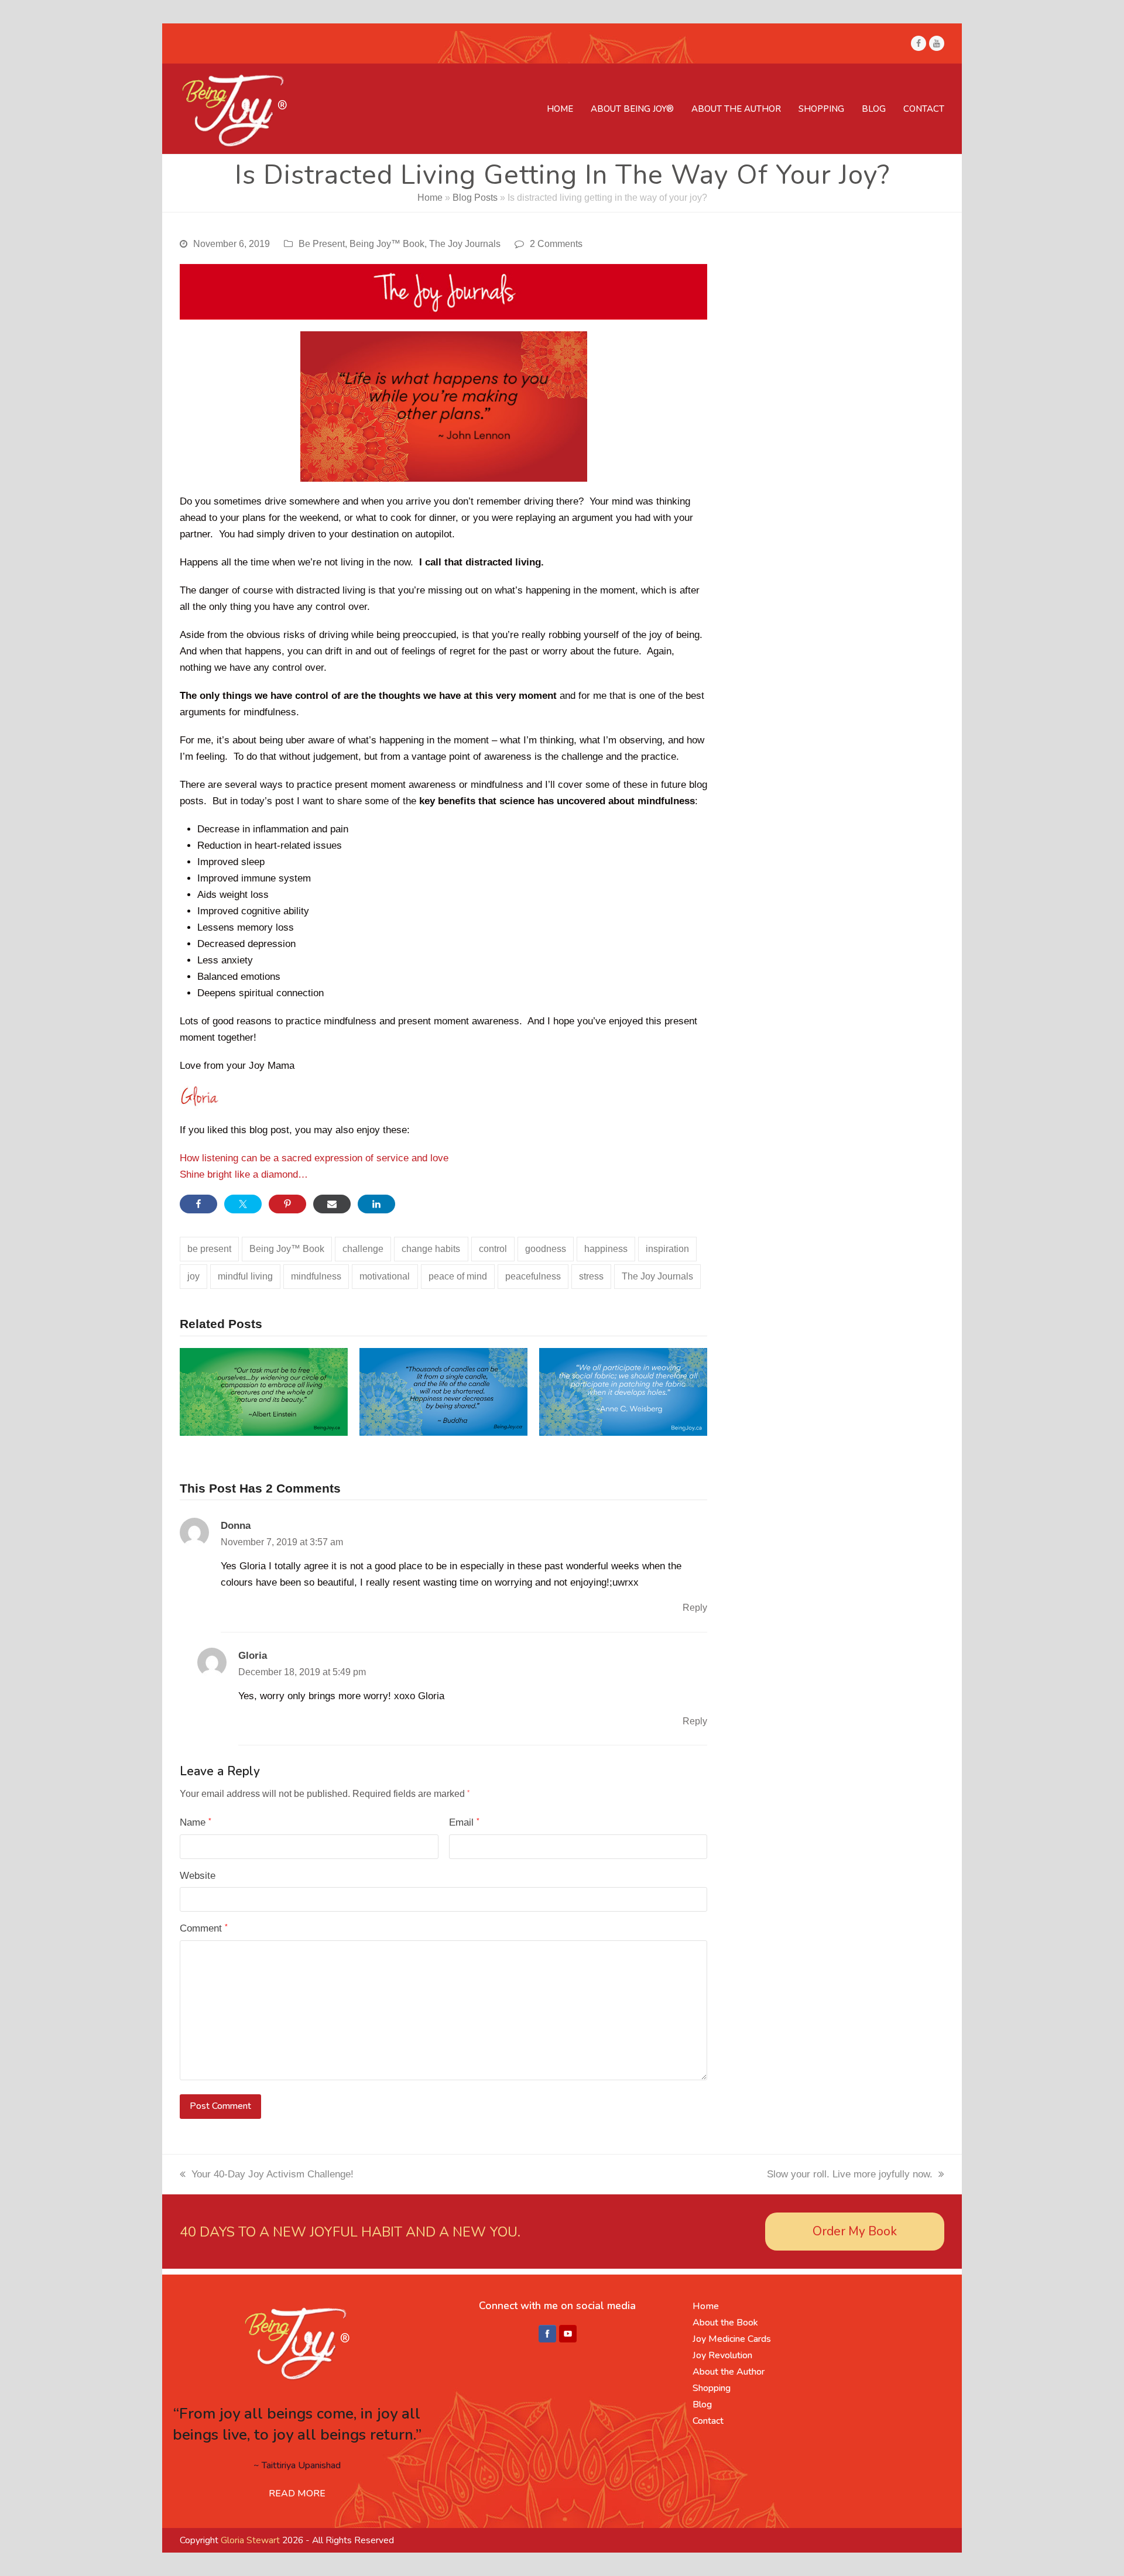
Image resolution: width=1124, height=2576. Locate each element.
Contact (708, 2421)
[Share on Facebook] (198, 1204)
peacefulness (533, 1276)
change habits (431, 1249)
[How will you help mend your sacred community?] (623, 1391)
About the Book (725, 2323)
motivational (385, 1276)
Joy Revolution (722, 2355)
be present (209, 1249)
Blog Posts (475, 198)
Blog (702, 2405)
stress (591, 1276)
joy (193, 1276)
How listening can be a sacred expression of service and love (314, 1158)
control (493, 1249)
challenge (363, 1249)
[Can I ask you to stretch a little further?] (443, 1391)
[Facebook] (547, 2334)
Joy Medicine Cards (732, 2339)
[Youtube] (568, 2334)
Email (464, 1822)
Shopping (712, 2388)
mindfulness (316, 1276)
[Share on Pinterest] (287, 1204)
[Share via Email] (332, 1204)
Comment (204, 1928)
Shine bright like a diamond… (244, 1174)
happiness (606, 1249)
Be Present (322, 244)
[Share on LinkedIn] (376, 1204)
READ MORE (297, 2493)
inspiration (667, 1249)
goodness (546, 1249)
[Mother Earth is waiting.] (264, 1391)
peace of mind (458, 1276)
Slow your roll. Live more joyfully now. (850, 2174)
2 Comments (556, 244)
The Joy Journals (465, 244)
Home (430, 198)
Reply (695, 1608)
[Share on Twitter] (243, 1204)
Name (196, 1822)
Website (198, 1876)
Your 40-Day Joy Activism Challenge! (273, 2174)
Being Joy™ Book (387, 244)
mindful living (245, 1276)
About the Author (729, 2372)
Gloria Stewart (250, 2540)
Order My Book (855, 2231)
